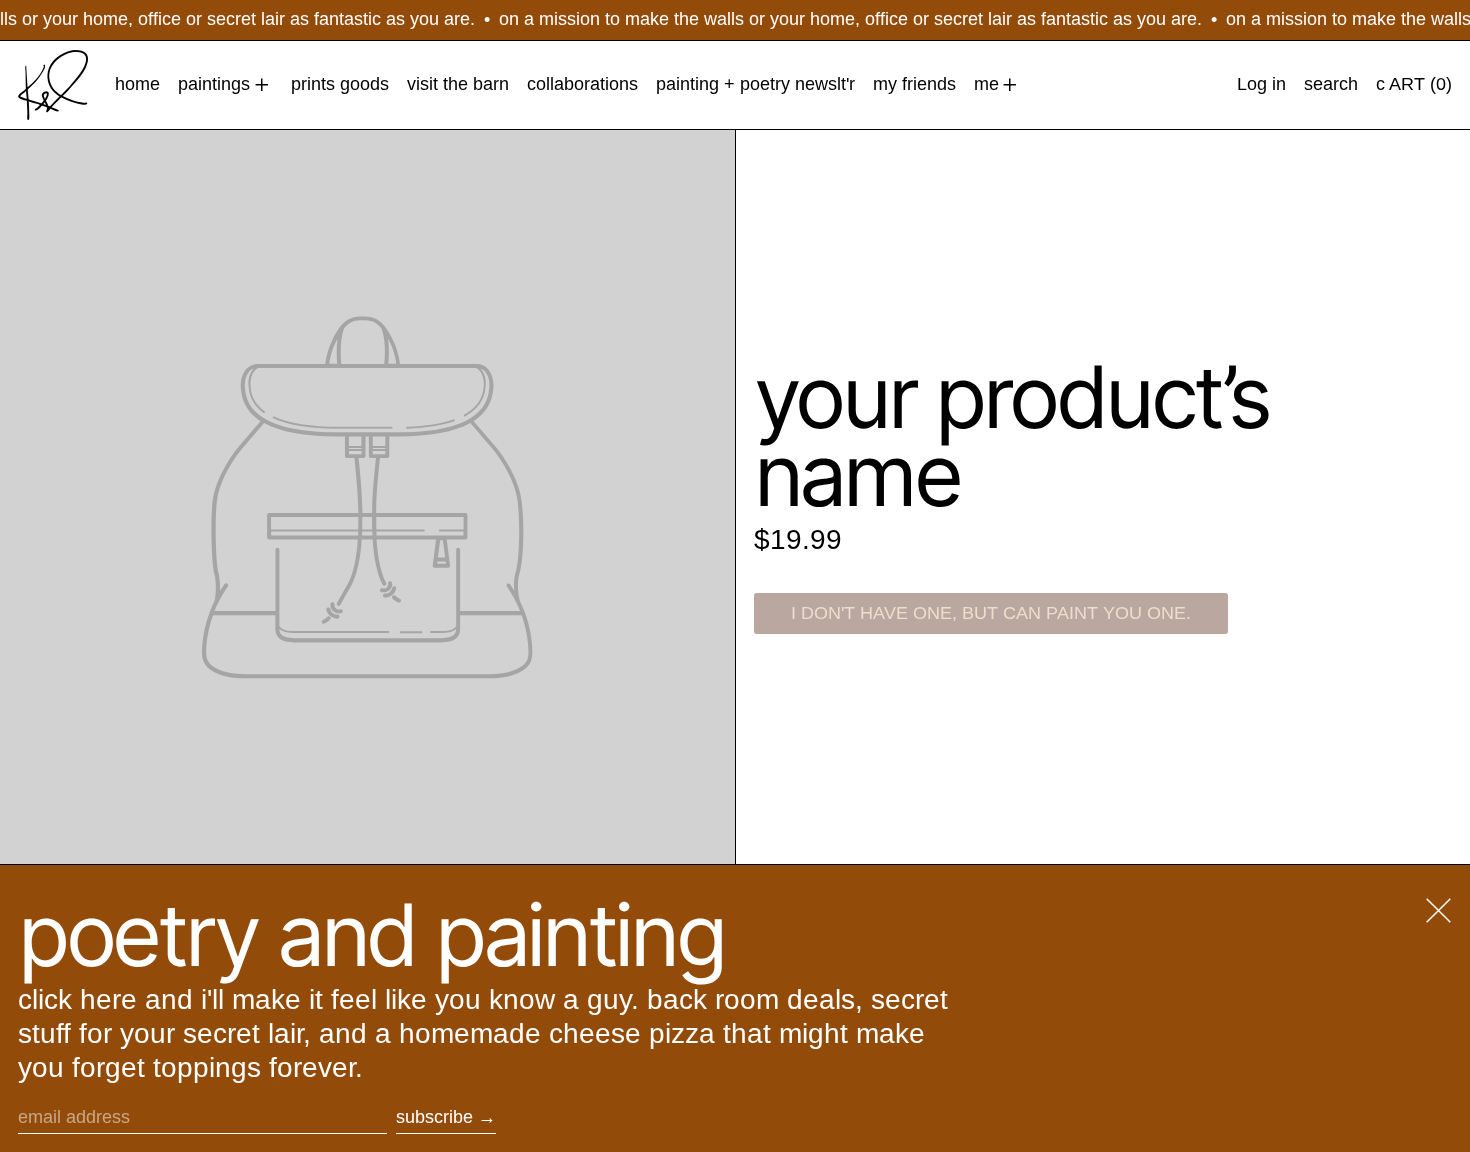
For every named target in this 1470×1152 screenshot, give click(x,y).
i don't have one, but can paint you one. (991, 613)
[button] (1331, 85)
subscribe (434, 1117)
